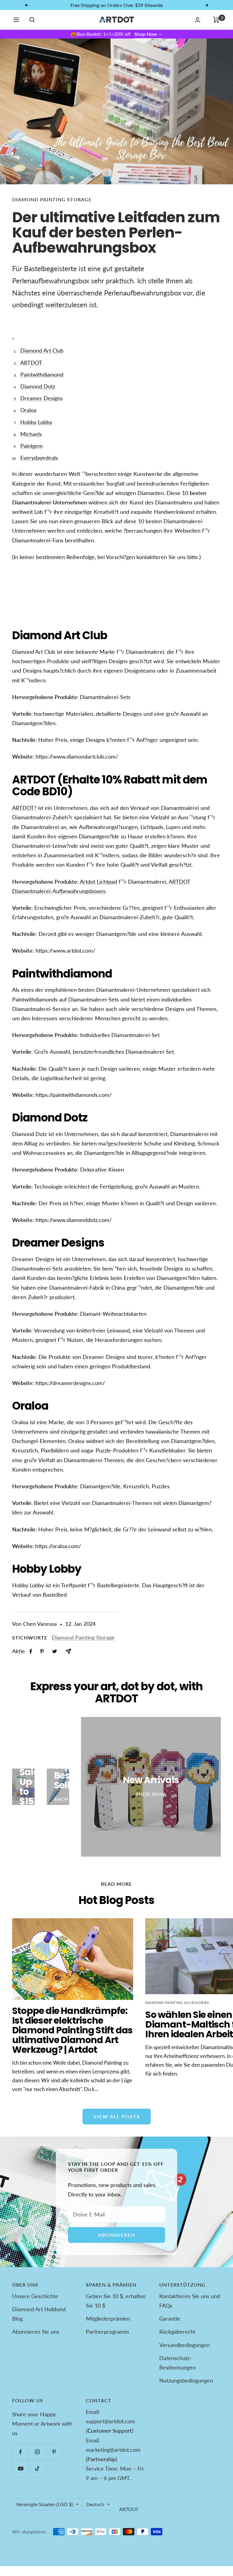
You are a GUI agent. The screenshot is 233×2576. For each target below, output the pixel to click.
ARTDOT (31, 363)
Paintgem (32, 446)
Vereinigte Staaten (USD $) (44, 2504)
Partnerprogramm (107, 2332)
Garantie (170, 2318)
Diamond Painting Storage (52, 199)
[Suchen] (32, 20)
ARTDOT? (24, 808)
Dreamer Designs (42, 398)
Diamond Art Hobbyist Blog (39, 2314)
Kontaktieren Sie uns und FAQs (190, 2301)
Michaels (31, 434)
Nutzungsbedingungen (186, 2380)
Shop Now (148, 34)
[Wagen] (216, 20)
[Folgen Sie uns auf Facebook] (20, 2452)
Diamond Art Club (42, 350)
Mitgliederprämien (108, 2318)
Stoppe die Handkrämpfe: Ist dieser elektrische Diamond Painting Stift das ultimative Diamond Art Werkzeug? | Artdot (72, 2030)
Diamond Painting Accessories (177, 2003)
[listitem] (31, 1651)
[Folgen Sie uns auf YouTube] (20, 2469)
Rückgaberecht (177, 2332)
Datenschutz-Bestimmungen (177, 2363)
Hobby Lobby (36, 422)
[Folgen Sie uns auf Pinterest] (54, 2452)
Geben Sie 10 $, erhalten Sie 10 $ (116, 2301)
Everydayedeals (39, 458)
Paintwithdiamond (42, 374)
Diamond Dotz (38, 386)
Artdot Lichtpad (98, 882)
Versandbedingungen (185, 2345)
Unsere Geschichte (35, 2296)
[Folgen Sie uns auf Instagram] (37, 2452)
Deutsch (95, 2504)
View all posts (117, 2116)
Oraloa (28, 410)
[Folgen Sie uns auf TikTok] (37, 2469)
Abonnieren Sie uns (36, 2332)
